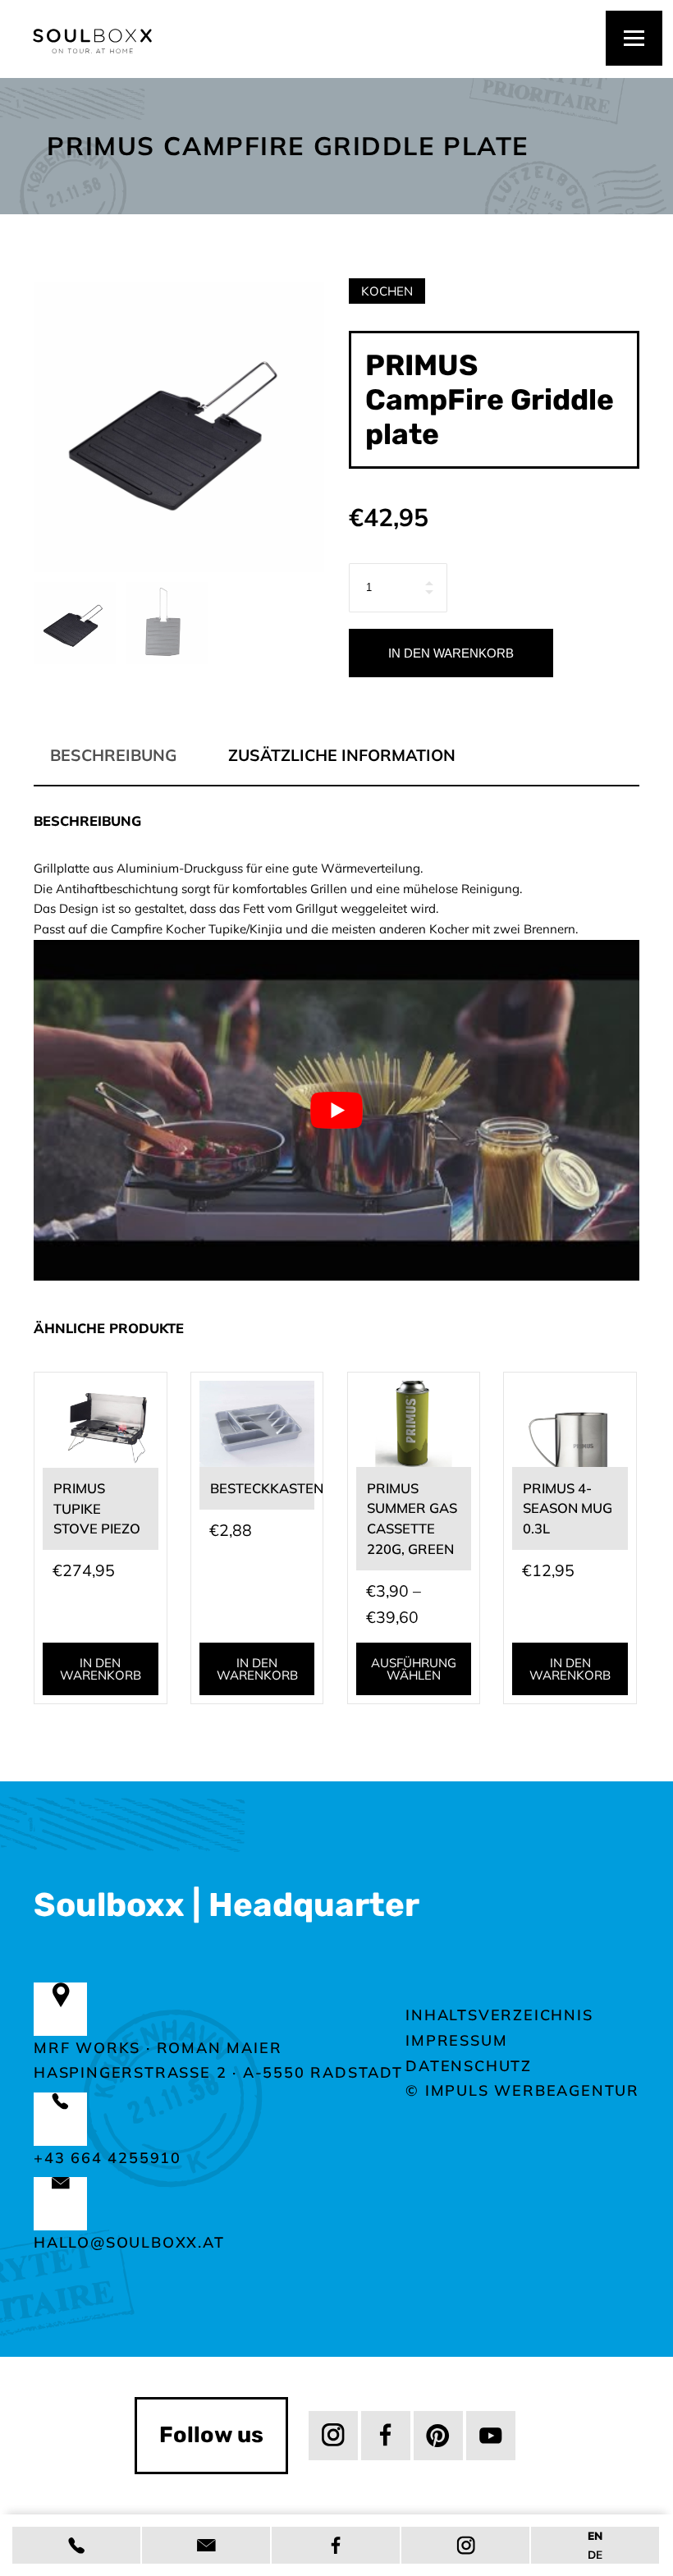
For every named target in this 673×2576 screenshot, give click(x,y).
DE (595, 2554)
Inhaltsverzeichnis (499, 2015)
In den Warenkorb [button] (101, 1669)
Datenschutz (469, 2066)
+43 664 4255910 (108, 2158)
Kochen (387, 291)
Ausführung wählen (414, 1669)
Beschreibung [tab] (113, 755)
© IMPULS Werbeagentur (522, 2090)
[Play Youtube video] (336, 1110)
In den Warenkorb (451, 653)
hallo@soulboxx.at (129, 2242)
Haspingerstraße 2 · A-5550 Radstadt (218, 2072)
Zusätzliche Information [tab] (342, 755)
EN (595, 2535)
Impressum (456, 2040)
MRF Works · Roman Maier (158, 2048)
